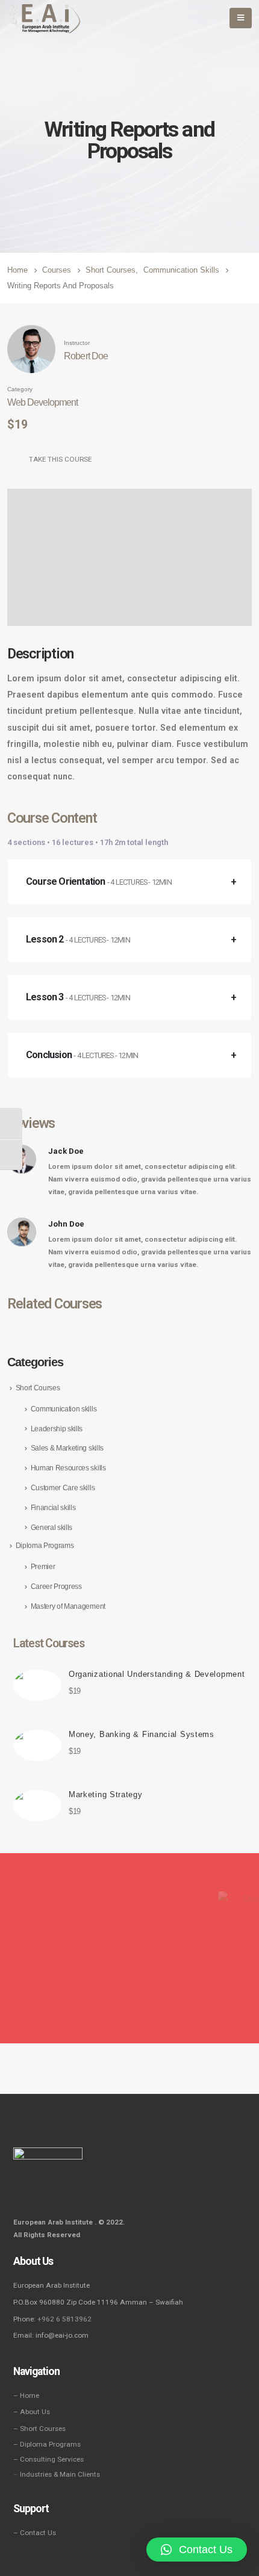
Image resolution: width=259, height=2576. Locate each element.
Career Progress (56, 1587)
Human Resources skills (68, 1468)
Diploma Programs (45, 1546)
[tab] (129, 882)
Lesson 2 (78, 939)
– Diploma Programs (47, 2444)
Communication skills (64, 1409)
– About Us (32, 2412)
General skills (51, 1528)
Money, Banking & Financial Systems (142, 1734)
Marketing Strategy (106, 1794)
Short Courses (38, 1388)
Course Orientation (99, 881)
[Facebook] (22, 2193)
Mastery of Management (68, 1606)
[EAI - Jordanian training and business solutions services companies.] (44, 18)
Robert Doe (86, 356)
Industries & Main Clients (60, 2474)
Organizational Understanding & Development (157, 1674)
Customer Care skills (63, 1488)
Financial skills (53, 1508)
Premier (43, 1567)
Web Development (42, 402)
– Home (26, 2395)
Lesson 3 (78, 997)
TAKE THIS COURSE (60, 459)
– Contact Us (35, 2533)
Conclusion (82, 1055)
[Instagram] (39, 2193)
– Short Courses (39, 2429)
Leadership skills (57, 1429)
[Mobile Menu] (241, 18)
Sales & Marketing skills (67, 1448)
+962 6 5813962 (64, 2319)
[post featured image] (37, 1685)
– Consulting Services (48, 2459)
